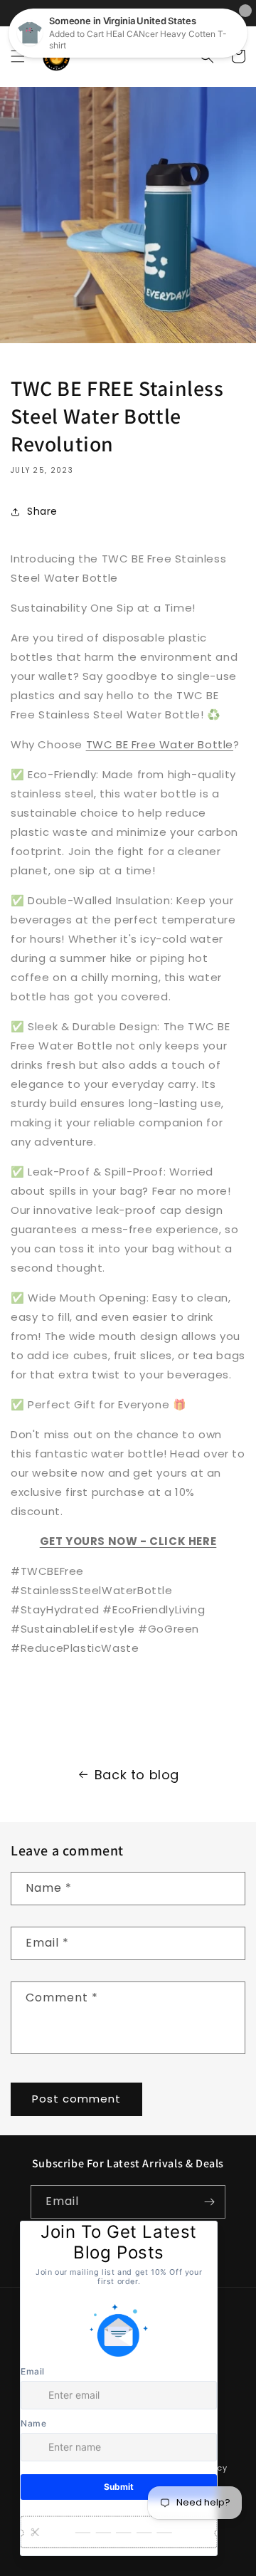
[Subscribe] (209, 2202)
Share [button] (42, 511)
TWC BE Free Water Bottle (160, 744)
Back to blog (137, 1775)
